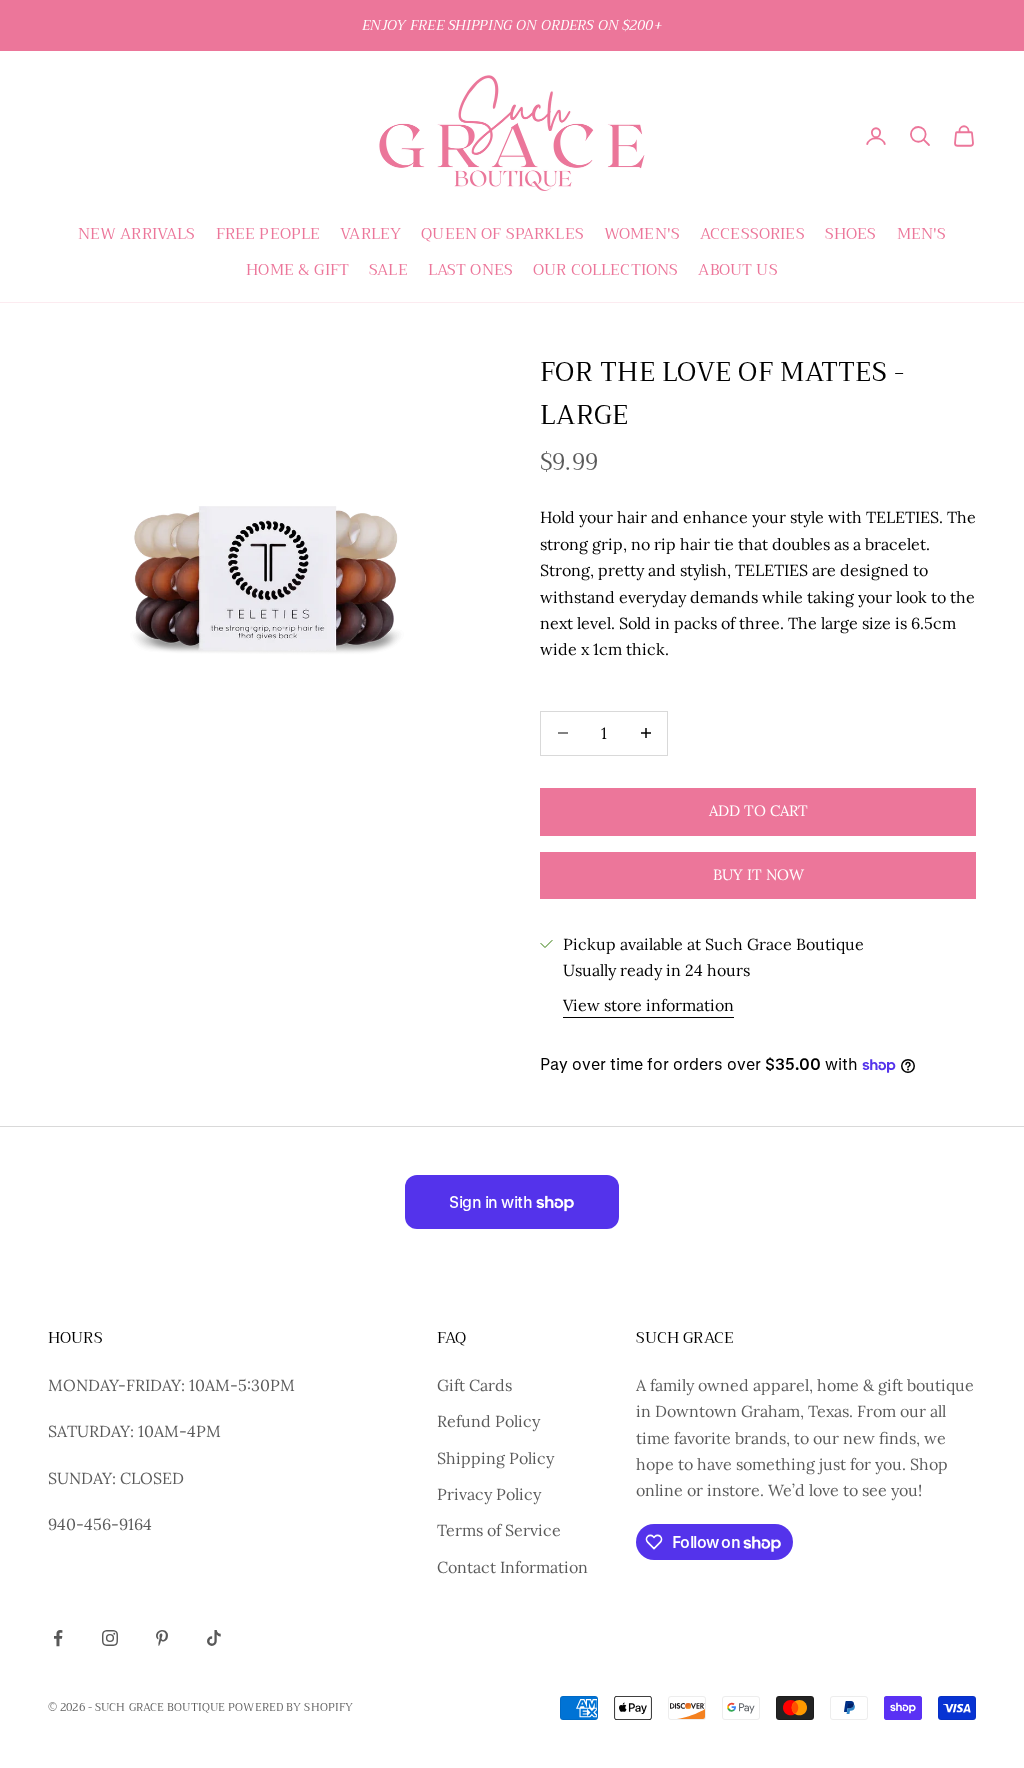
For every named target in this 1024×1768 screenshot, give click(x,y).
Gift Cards (474, 1385)
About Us (737, 270)
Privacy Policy (489, 1494)
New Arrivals (137, 234)
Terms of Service (499, 1530)
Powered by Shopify (290, 1707)
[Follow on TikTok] (214, 1638)
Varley (370, 234)
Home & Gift (297, 270)
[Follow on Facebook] (58, 1638)
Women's (642, 234)
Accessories (752, 234)
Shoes (851, 234)
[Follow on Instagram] (110, 1638)
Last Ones (470, 270)
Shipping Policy (495, 1458)
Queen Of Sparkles (502, 234)
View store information (648, 1005)
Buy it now (758, 874)
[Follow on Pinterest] (162, 1638)
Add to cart (758, 810)
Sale (388, 270)
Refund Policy (488, 1421)
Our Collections (605, 270)
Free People (268, 234)
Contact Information (512, 1567)
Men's (922, 234)
